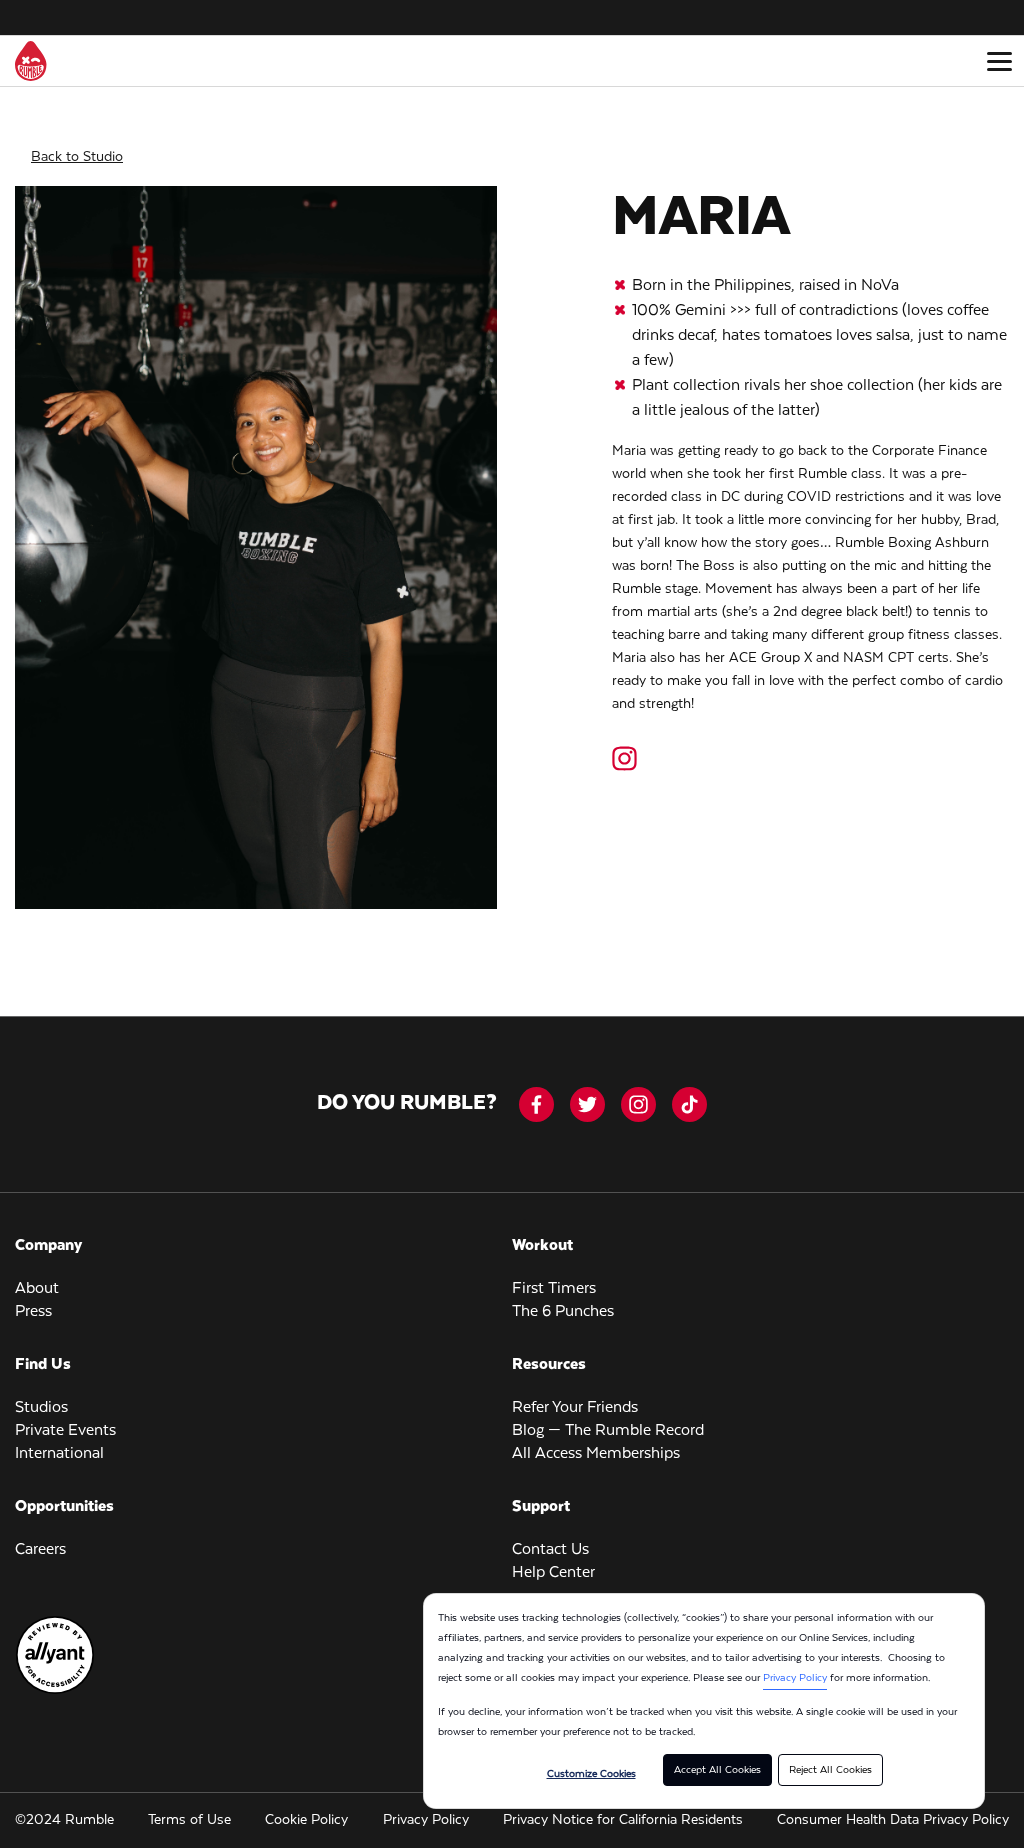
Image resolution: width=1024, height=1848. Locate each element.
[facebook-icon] (536, 1104)
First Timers (554, 1289)
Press (33, 1312)
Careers (40, 1550)
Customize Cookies (591, 1774)
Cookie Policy (306, 1820)
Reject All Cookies (830, 1770)
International (59, 1454)
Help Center (553, 1573)
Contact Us (550, 1550)
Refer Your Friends (575, 1408)
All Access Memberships (596, 1454)
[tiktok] (689, 1104)
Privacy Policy (795, 1678)
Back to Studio (77, 157)
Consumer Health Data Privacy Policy (893, 1820)
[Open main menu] (999, 61)
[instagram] (638, 1104)
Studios (41, 1408)
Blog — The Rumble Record (608, 1431)
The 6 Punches (563, 1312)
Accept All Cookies (717, 1770)
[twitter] (587, 1104)
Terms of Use (189, 1820)
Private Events (65, 1431)
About (37, 1289)
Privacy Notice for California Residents (623, 1820)
